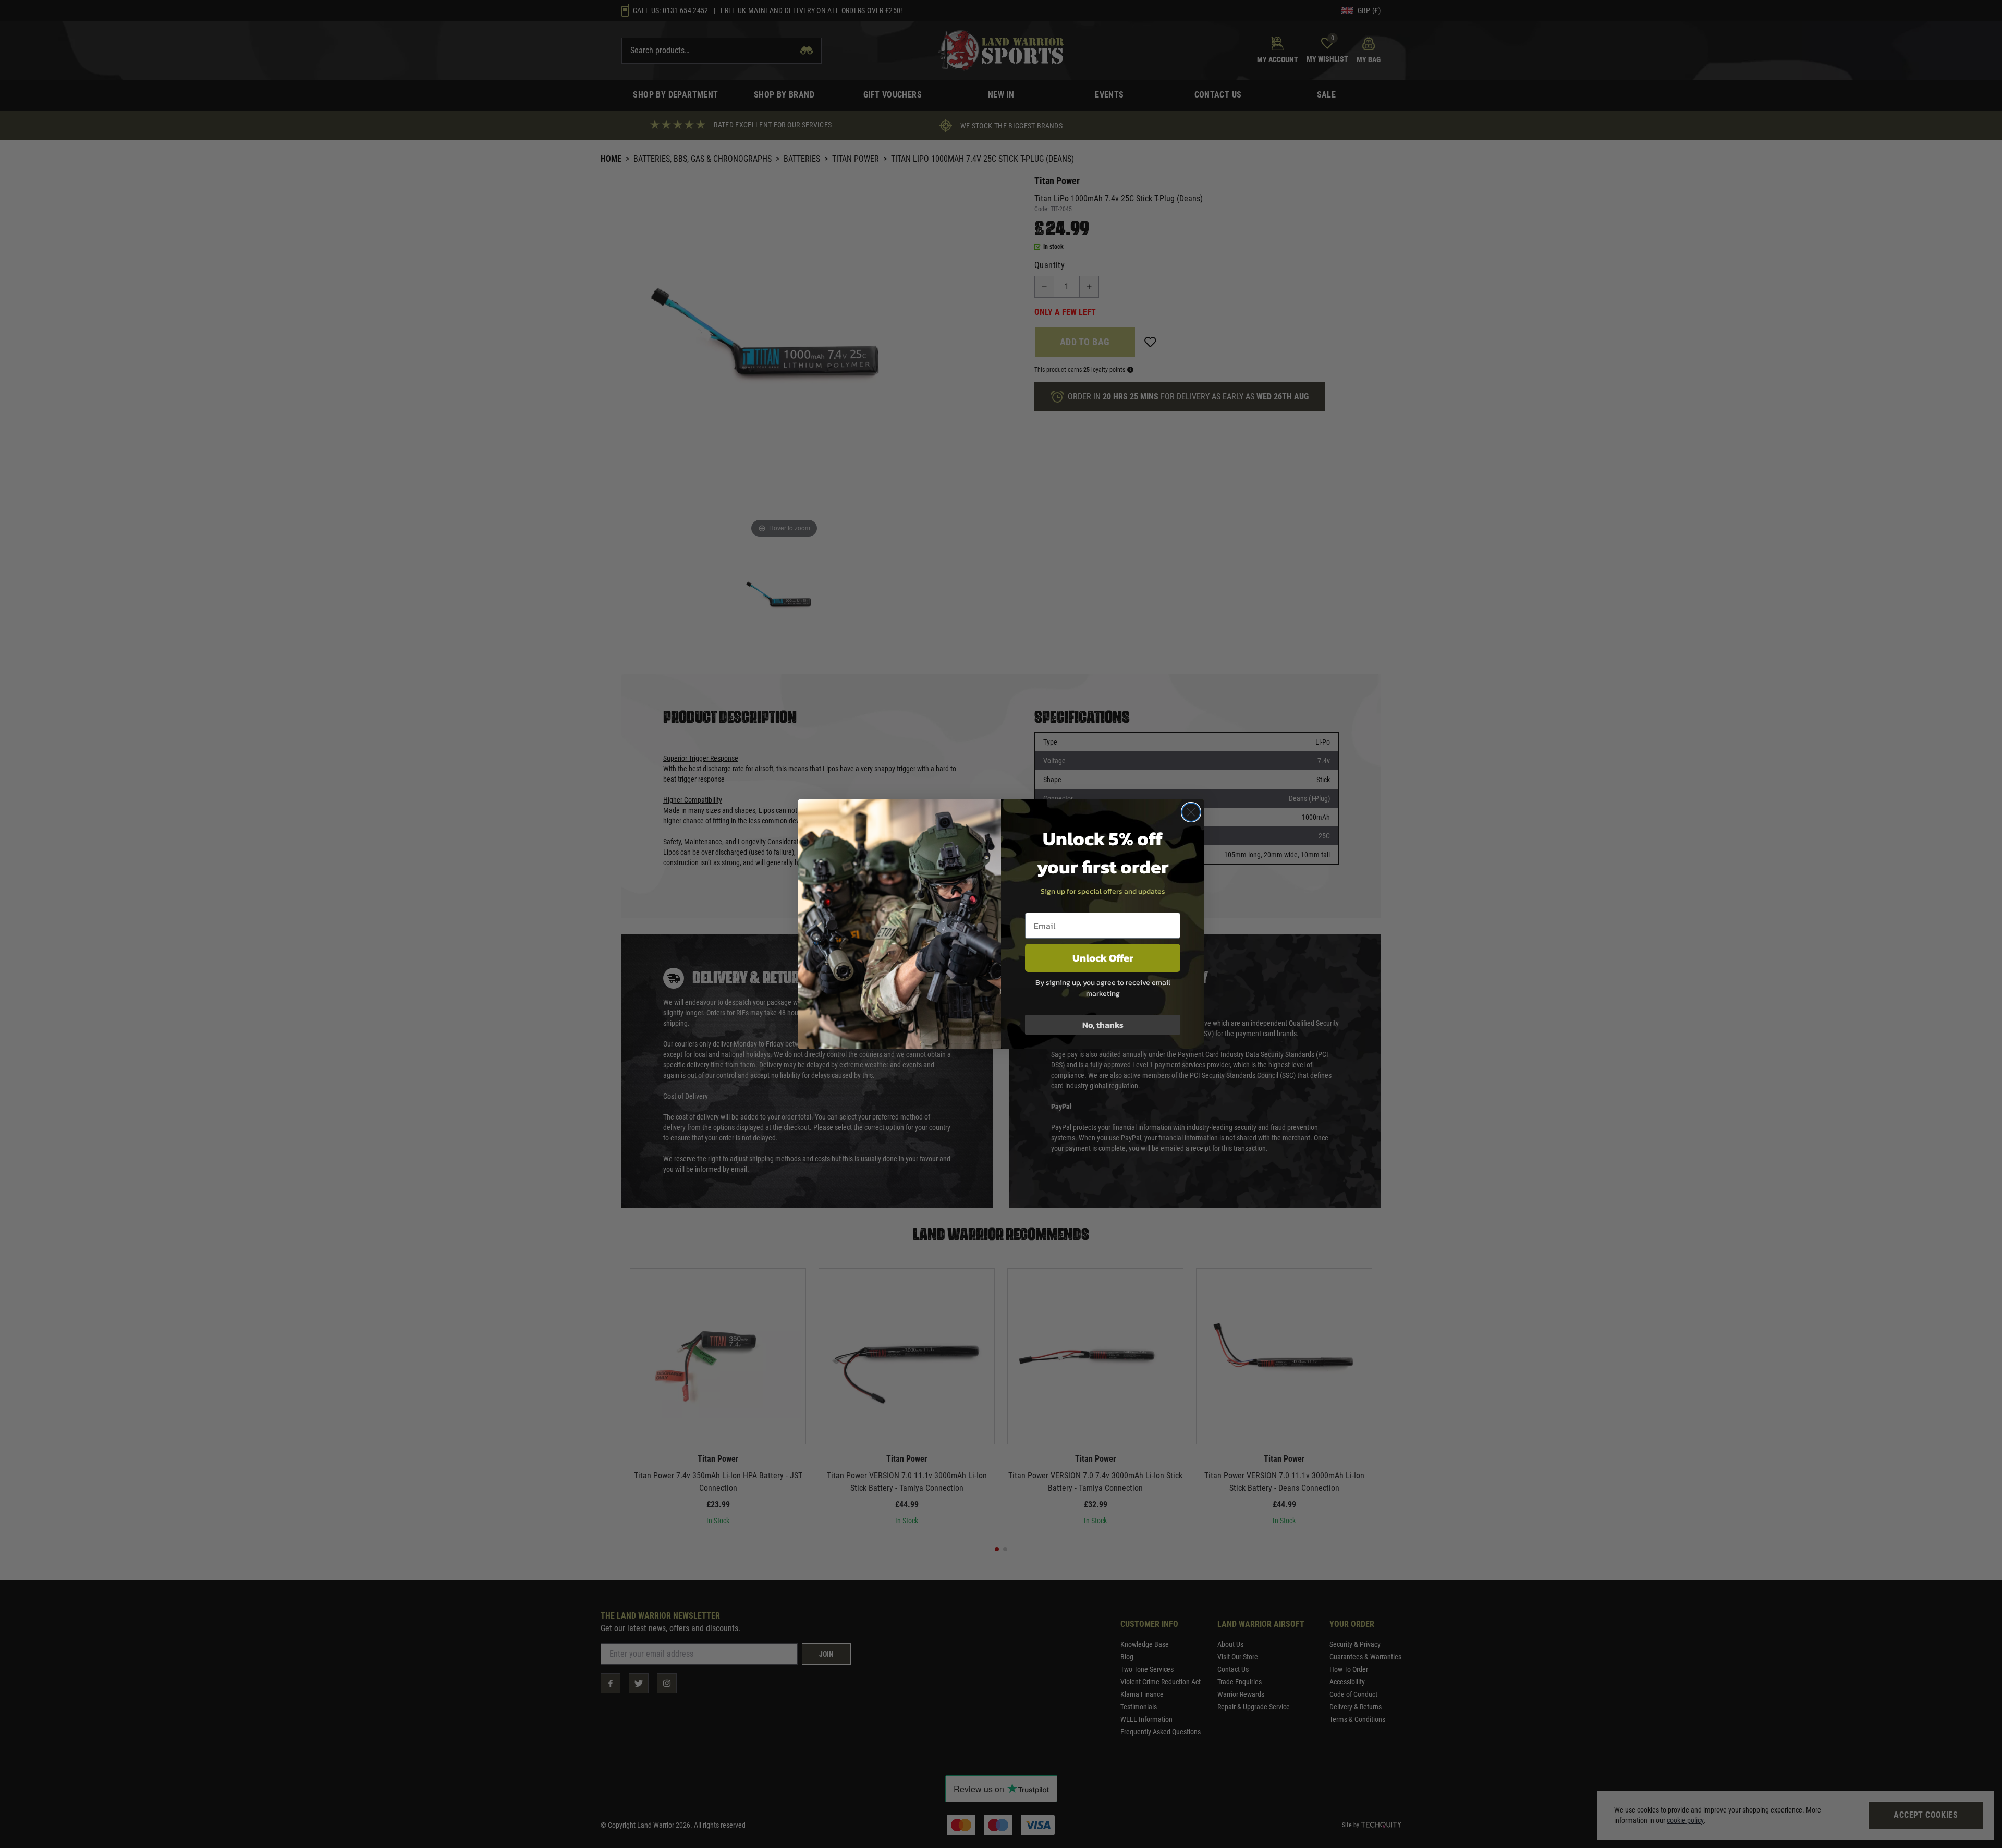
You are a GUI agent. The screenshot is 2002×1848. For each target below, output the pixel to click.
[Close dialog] (1191, 812)
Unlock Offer (1103, 958)
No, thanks (1103, 1025)
